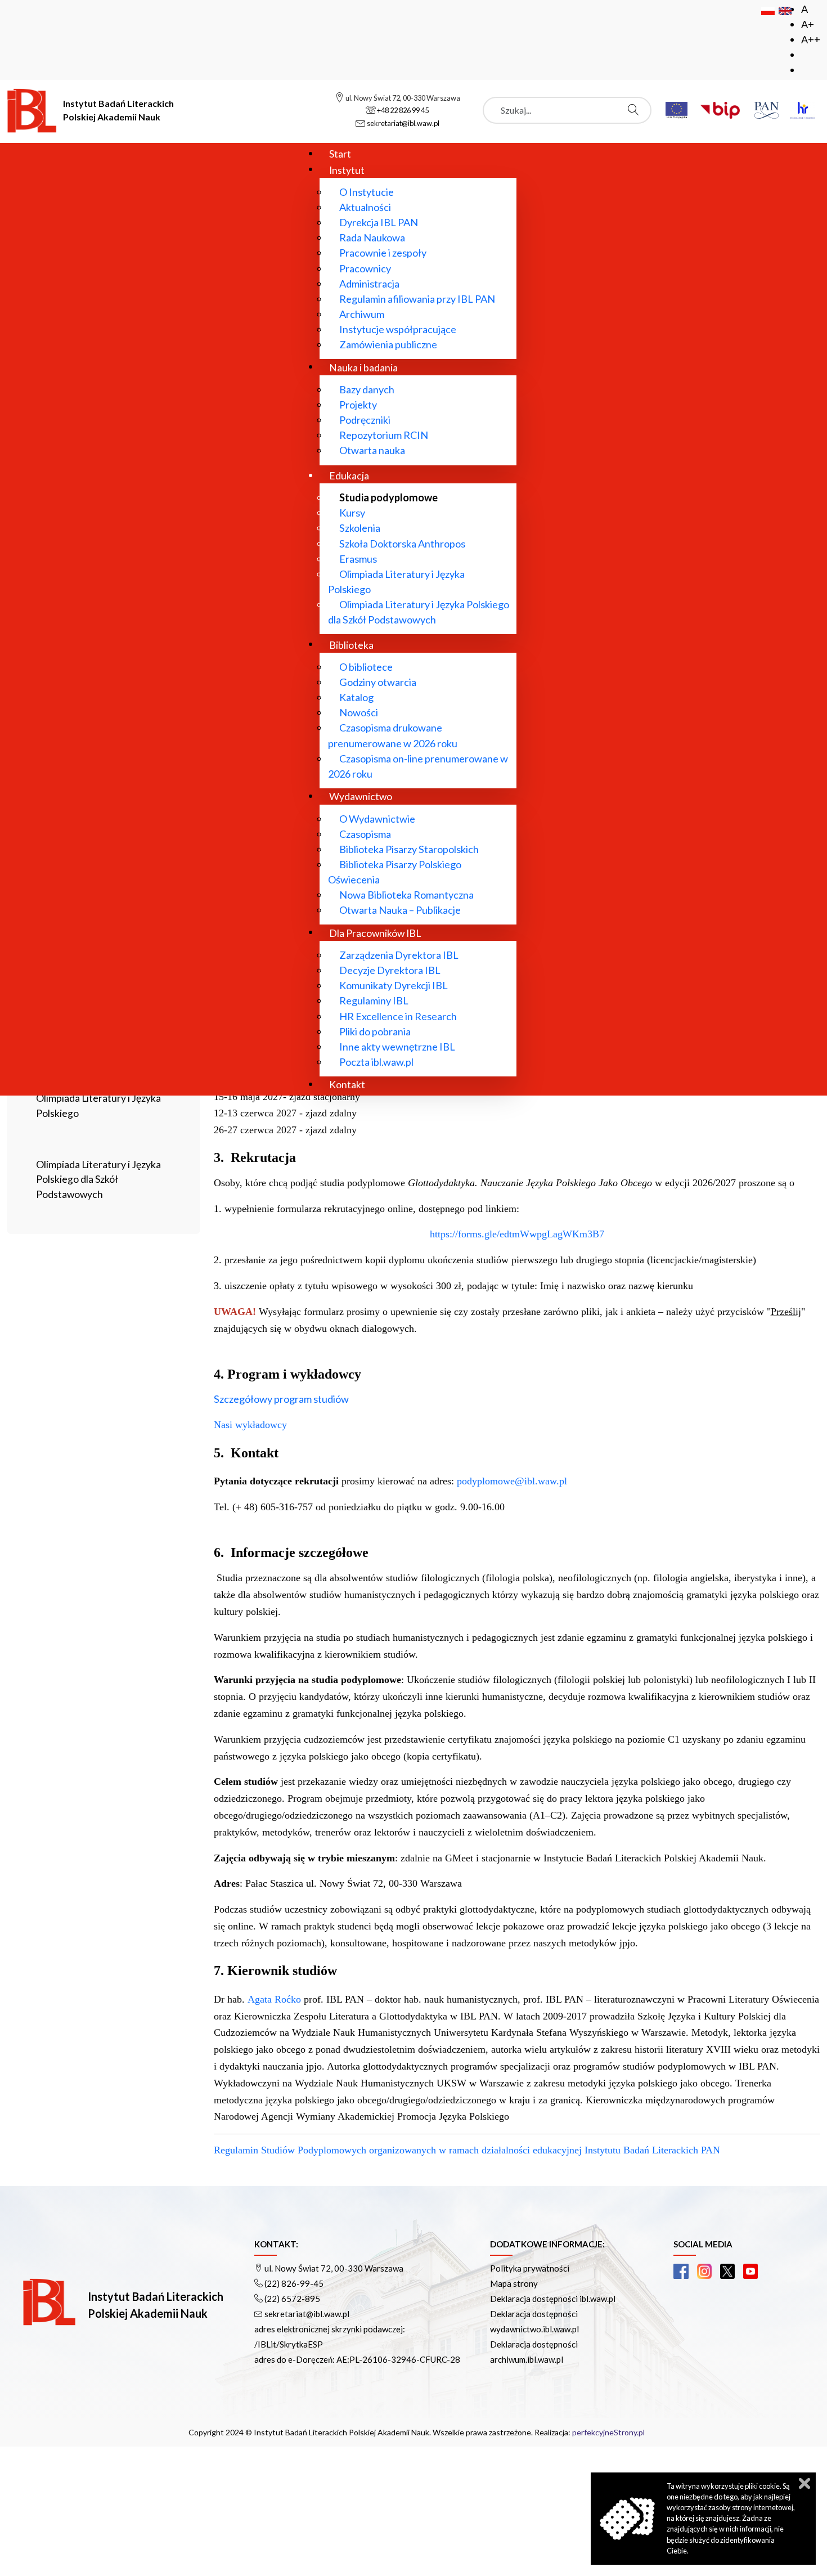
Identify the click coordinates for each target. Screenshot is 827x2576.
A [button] (804, 9)
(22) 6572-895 (292, 2299)
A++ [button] (811, 39)
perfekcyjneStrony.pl (608, 2432)
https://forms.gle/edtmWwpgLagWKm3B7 (517, 1234)
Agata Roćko (274, 1999)
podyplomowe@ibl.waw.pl (512, 1481)
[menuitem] (340, 153)
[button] (681, 2271)
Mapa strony (514, 2283)
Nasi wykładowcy (252, 1425)
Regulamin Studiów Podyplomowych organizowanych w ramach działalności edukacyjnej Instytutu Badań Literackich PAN (467, 2150)
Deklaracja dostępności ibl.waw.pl (553, 2299)
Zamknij (804, 2483)
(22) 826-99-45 (294, 2283)
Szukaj (636, 110)
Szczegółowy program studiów (281, 1399)
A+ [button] (808, 24)
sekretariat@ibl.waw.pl (307, 2314)
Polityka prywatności (530, 2268)
